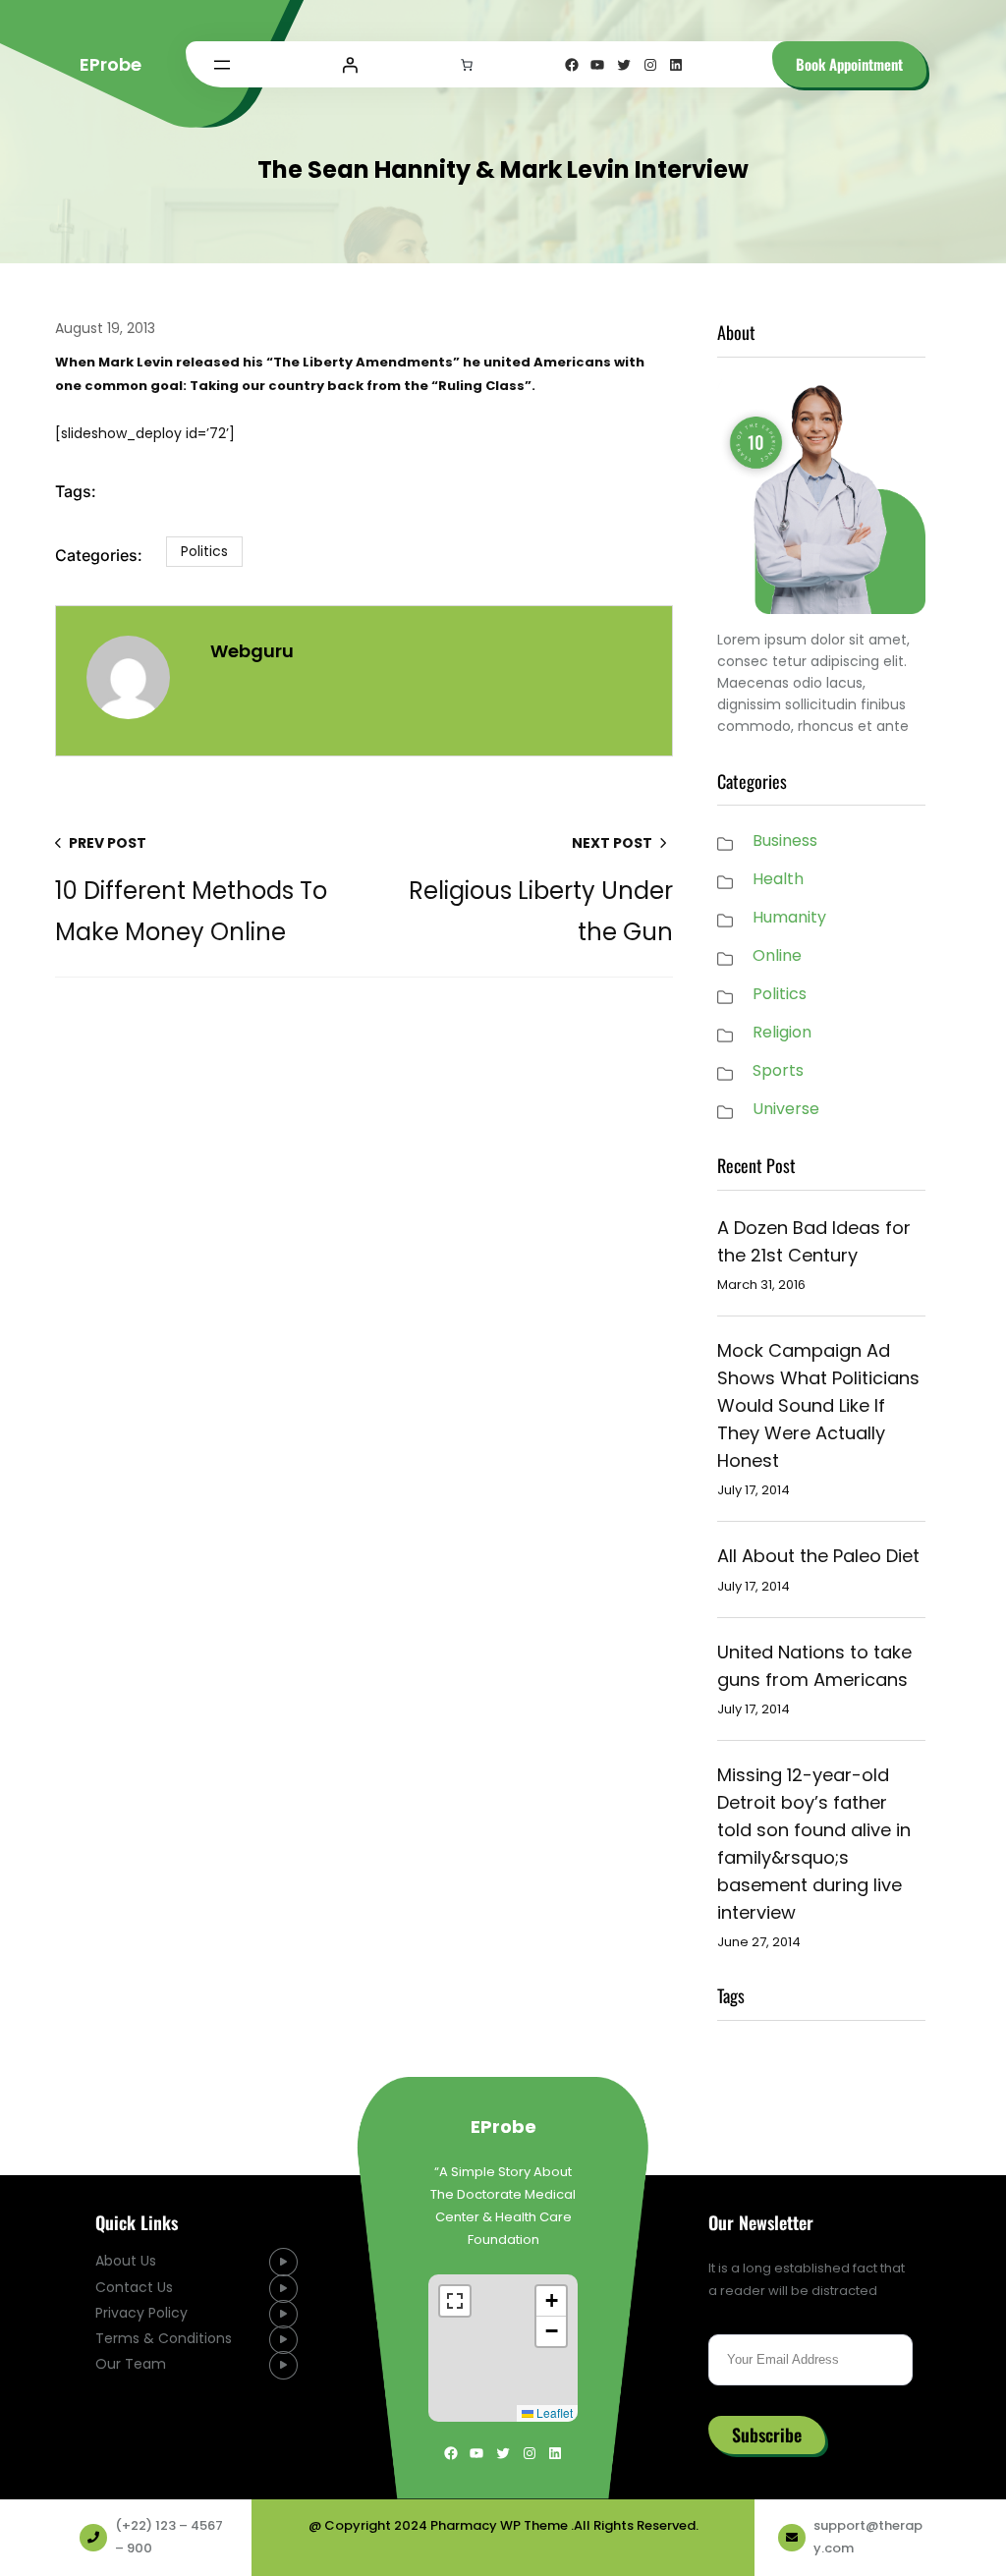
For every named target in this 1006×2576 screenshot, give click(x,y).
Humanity (789, 917)
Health (778, 879)
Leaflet (553, 2413)
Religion (782, 1032)
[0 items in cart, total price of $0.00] (467, 65)
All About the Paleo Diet (818, 1556)
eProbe (111, 64)
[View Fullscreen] (455, 2302)
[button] (551, 2302)
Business (785, 840)
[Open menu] (222, 65)
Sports (778, 1070)
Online (777, 955)
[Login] (350, 65)
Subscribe (767, 2436)
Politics (204, 551)
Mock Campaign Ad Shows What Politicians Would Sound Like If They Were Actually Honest (818, 1405)
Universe (786, 1109)
